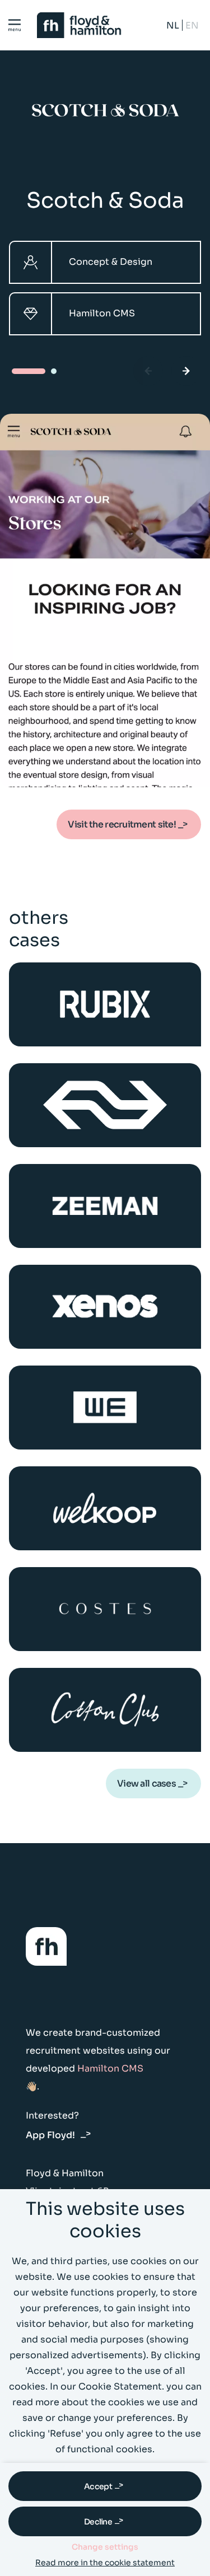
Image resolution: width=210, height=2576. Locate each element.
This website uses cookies (105, 2220)
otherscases (39, 929)
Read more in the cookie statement (105, 2563)
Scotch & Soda (105, 200)
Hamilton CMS (110, 2068)
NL (173, 25)
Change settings (105, 2547)
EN (192, 25)
